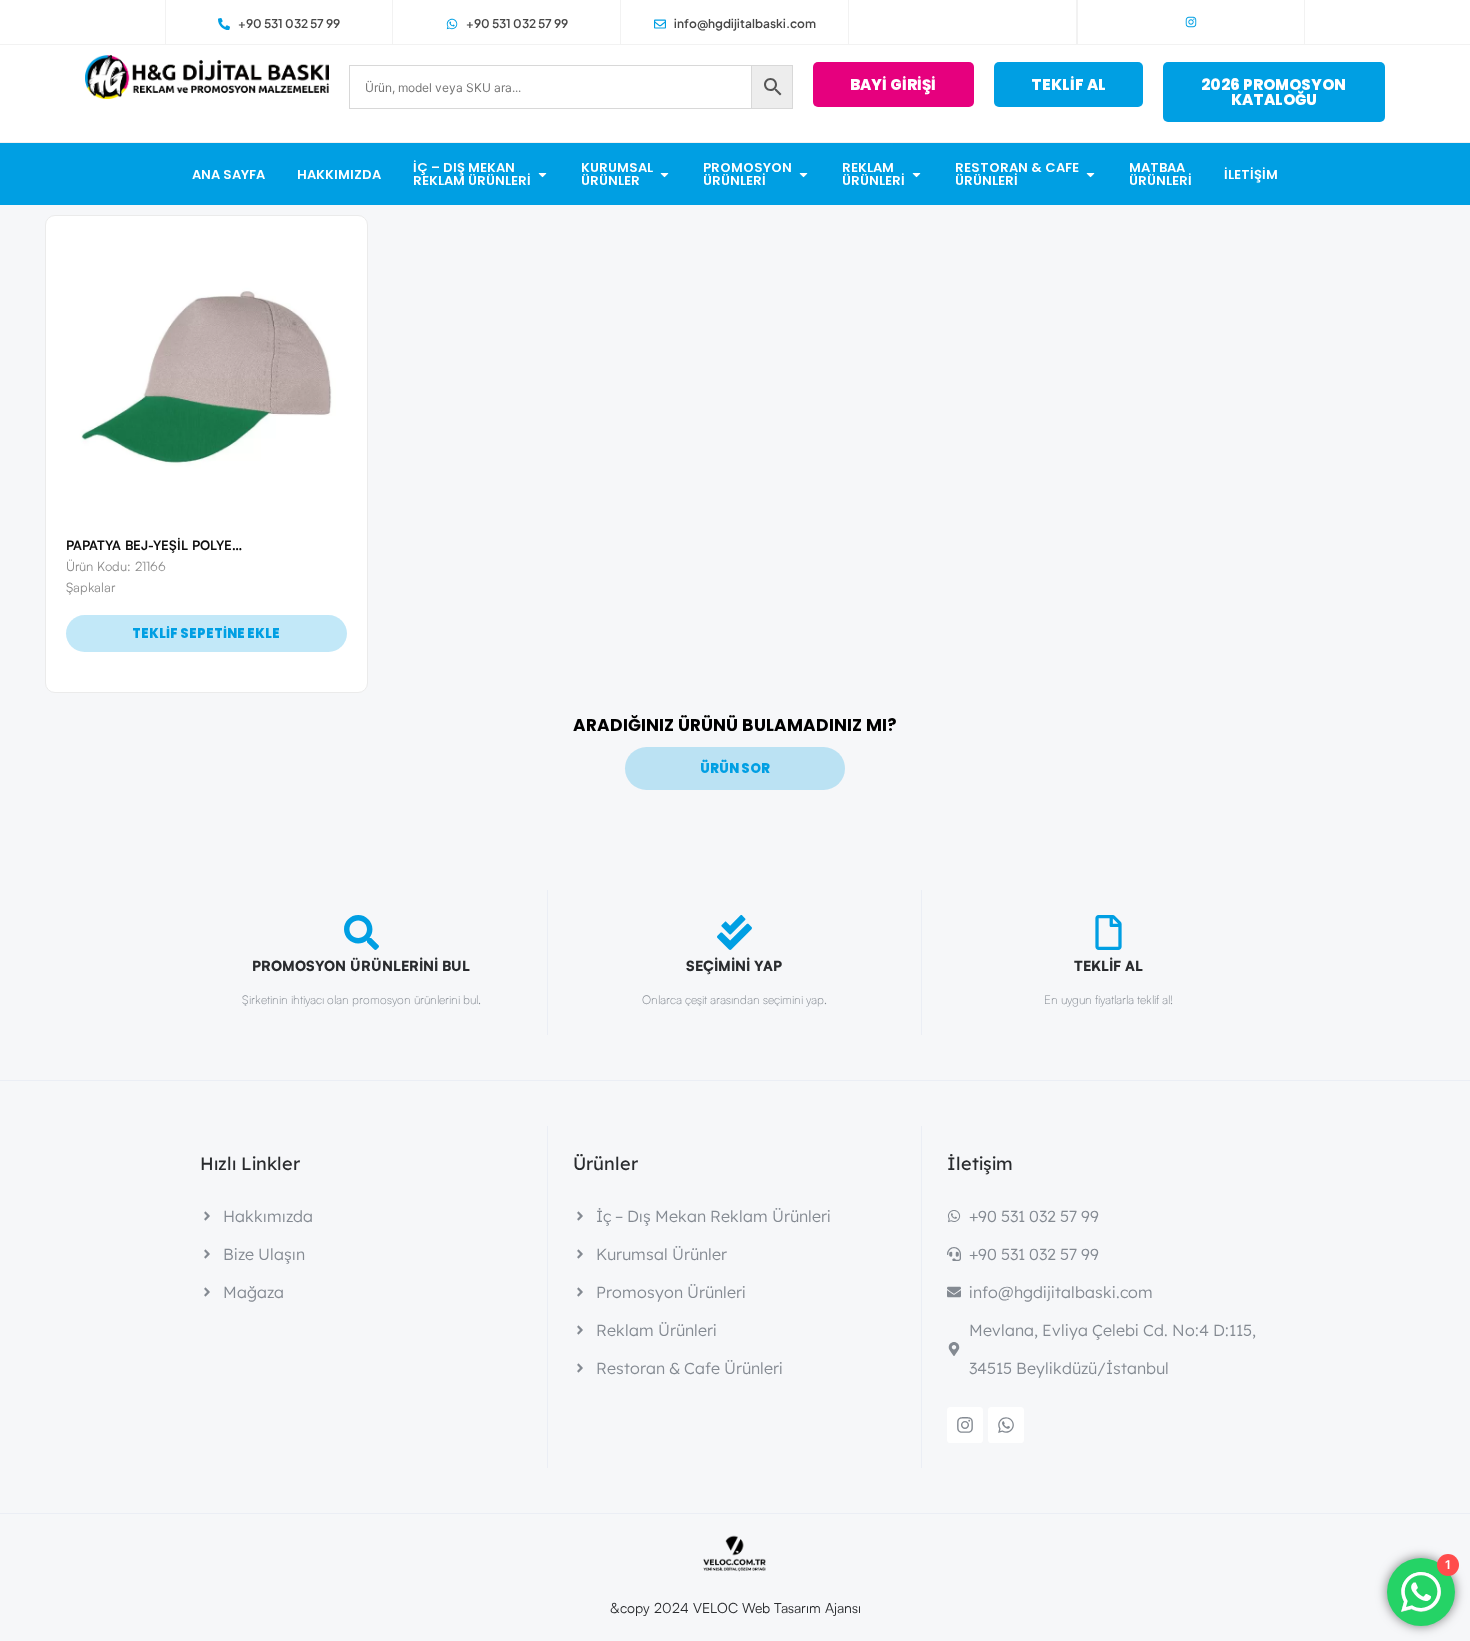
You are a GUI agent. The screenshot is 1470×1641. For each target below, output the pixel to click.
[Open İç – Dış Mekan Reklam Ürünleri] (542, 174)
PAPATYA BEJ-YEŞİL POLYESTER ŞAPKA (189, 545)
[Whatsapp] (1006, 1425)
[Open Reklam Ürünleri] (916, 174)
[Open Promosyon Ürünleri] (803, 174)
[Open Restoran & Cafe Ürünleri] (1090, 174)
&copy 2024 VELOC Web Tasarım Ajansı (735, 1607)
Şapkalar (90, 587)
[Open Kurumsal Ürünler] (664, 174)
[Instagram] (1191, 22)
